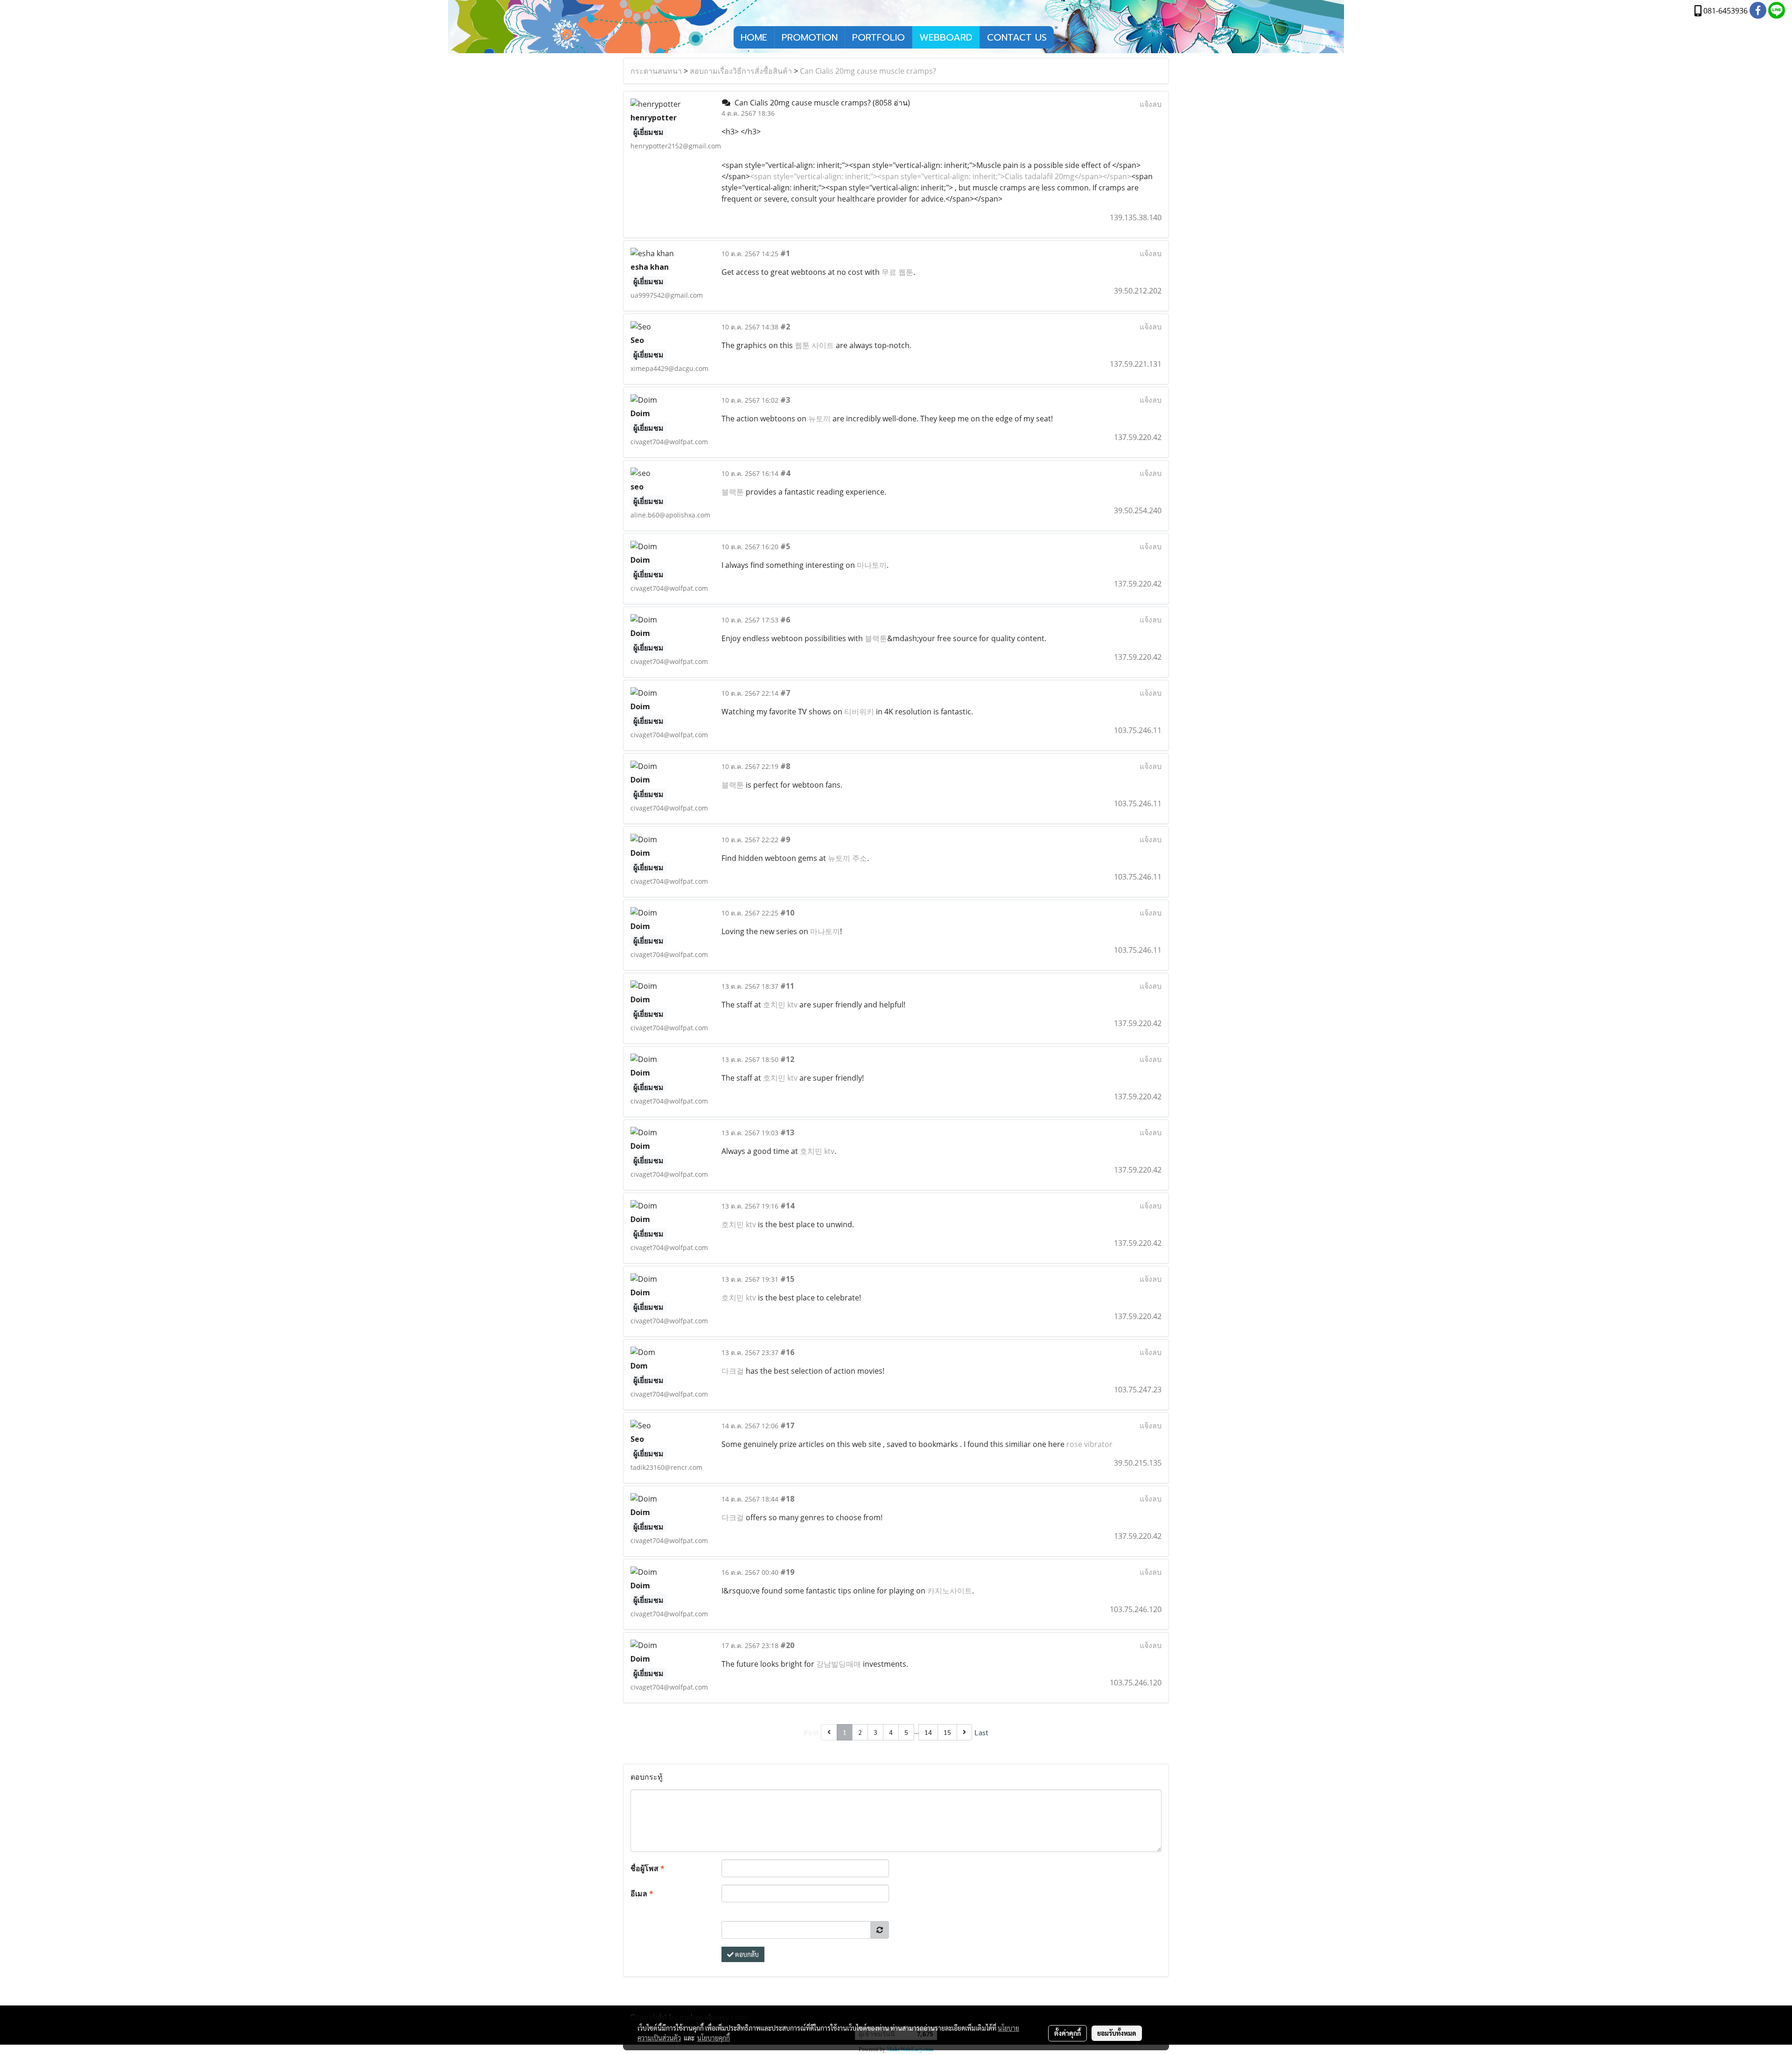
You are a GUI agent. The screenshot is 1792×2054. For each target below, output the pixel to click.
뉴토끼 (819, 419)
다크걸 (733, 1371)
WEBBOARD (946, 37)
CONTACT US (1017, 37)
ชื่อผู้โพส (647, 1868)
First (812, 1732)
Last (981, 1732)
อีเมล (642, 1893)
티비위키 (859, 712)
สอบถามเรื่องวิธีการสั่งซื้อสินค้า (741, 71)
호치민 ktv (780, 1005)
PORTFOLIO (878, 37)
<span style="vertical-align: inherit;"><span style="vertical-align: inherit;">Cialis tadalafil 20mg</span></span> (941, 176)
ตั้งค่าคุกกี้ (1067, 2033)
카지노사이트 (950, 1591)
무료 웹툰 (897, 272)
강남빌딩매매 (839, 1664)
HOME (754, 37)
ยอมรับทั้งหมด (1117, 2033)
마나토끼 (872, 565)
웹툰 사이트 (814, 345)
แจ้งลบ (1151, 104)
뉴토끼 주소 (847, 858)
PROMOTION (810, 37)
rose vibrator (1089, 1444)
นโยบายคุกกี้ (714, 2038)
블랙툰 (733, 492)
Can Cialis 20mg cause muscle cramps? (868, 71)
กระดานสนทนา (656, 71)
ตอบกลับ (746, 1954)
